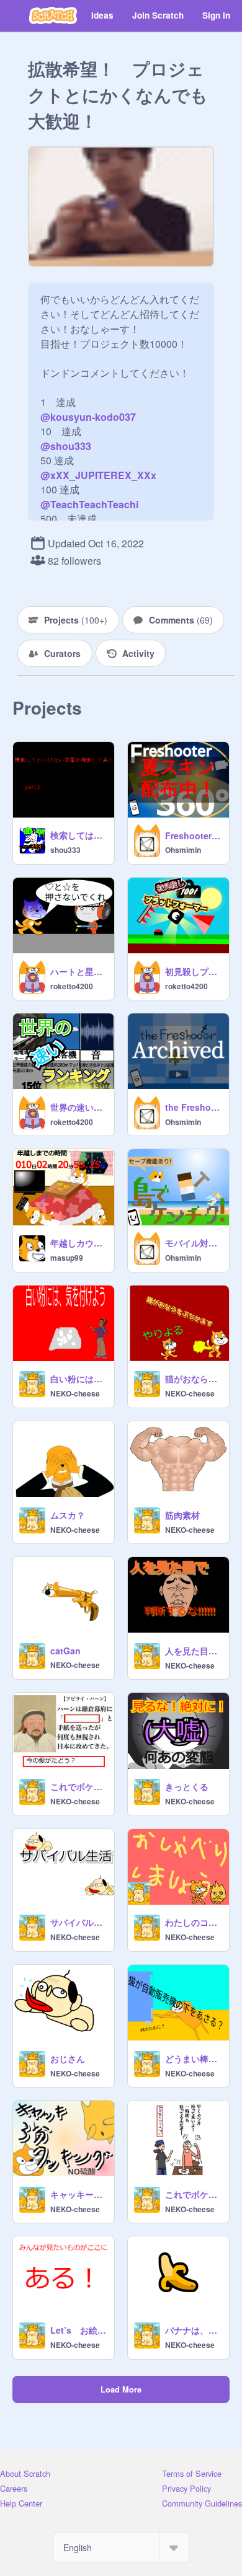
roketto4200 (72, 986)
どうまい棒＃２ (193, 2058)
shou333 (65, 850)
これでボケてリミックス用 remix (193, 2194)
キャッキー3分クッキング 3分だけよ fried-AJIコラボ (78, 2194)
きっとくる (187, 1786)
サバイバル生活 (78, 1922)
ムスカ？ (68, 1515)
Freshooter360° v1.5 (193, 836)
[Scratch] (53, 15)
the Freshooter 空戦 (193, 1107)
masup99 (67, 1258)
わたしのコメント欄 (193, 1922)
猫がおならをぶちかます (193, 1378)
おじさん (68, 2058)
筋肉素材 (182, 1515)
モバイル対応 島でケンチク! (193, 1243)
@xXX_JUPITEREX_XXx (98, 475)
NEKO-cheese (75, 1393)
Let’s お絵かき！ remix (78, 2330)
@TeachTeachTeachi (89, 504)
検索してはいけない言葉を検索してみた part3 (78, 835)
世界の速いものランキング (78, 1107)
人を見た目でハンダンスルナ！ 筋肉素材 (193, 1651)
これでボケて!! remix (78, 1786)
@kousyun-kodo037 (88, 417)
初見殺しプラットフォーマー (193, 971)
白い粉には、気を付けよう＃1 (78, 1378)
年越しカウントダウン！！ (78, 1243)
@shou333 (66, 446)
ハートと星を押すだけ (78, 971)
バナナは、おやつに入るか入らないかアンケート (193, 2330)
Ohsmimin (183, 850)
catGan (65, 1651)
